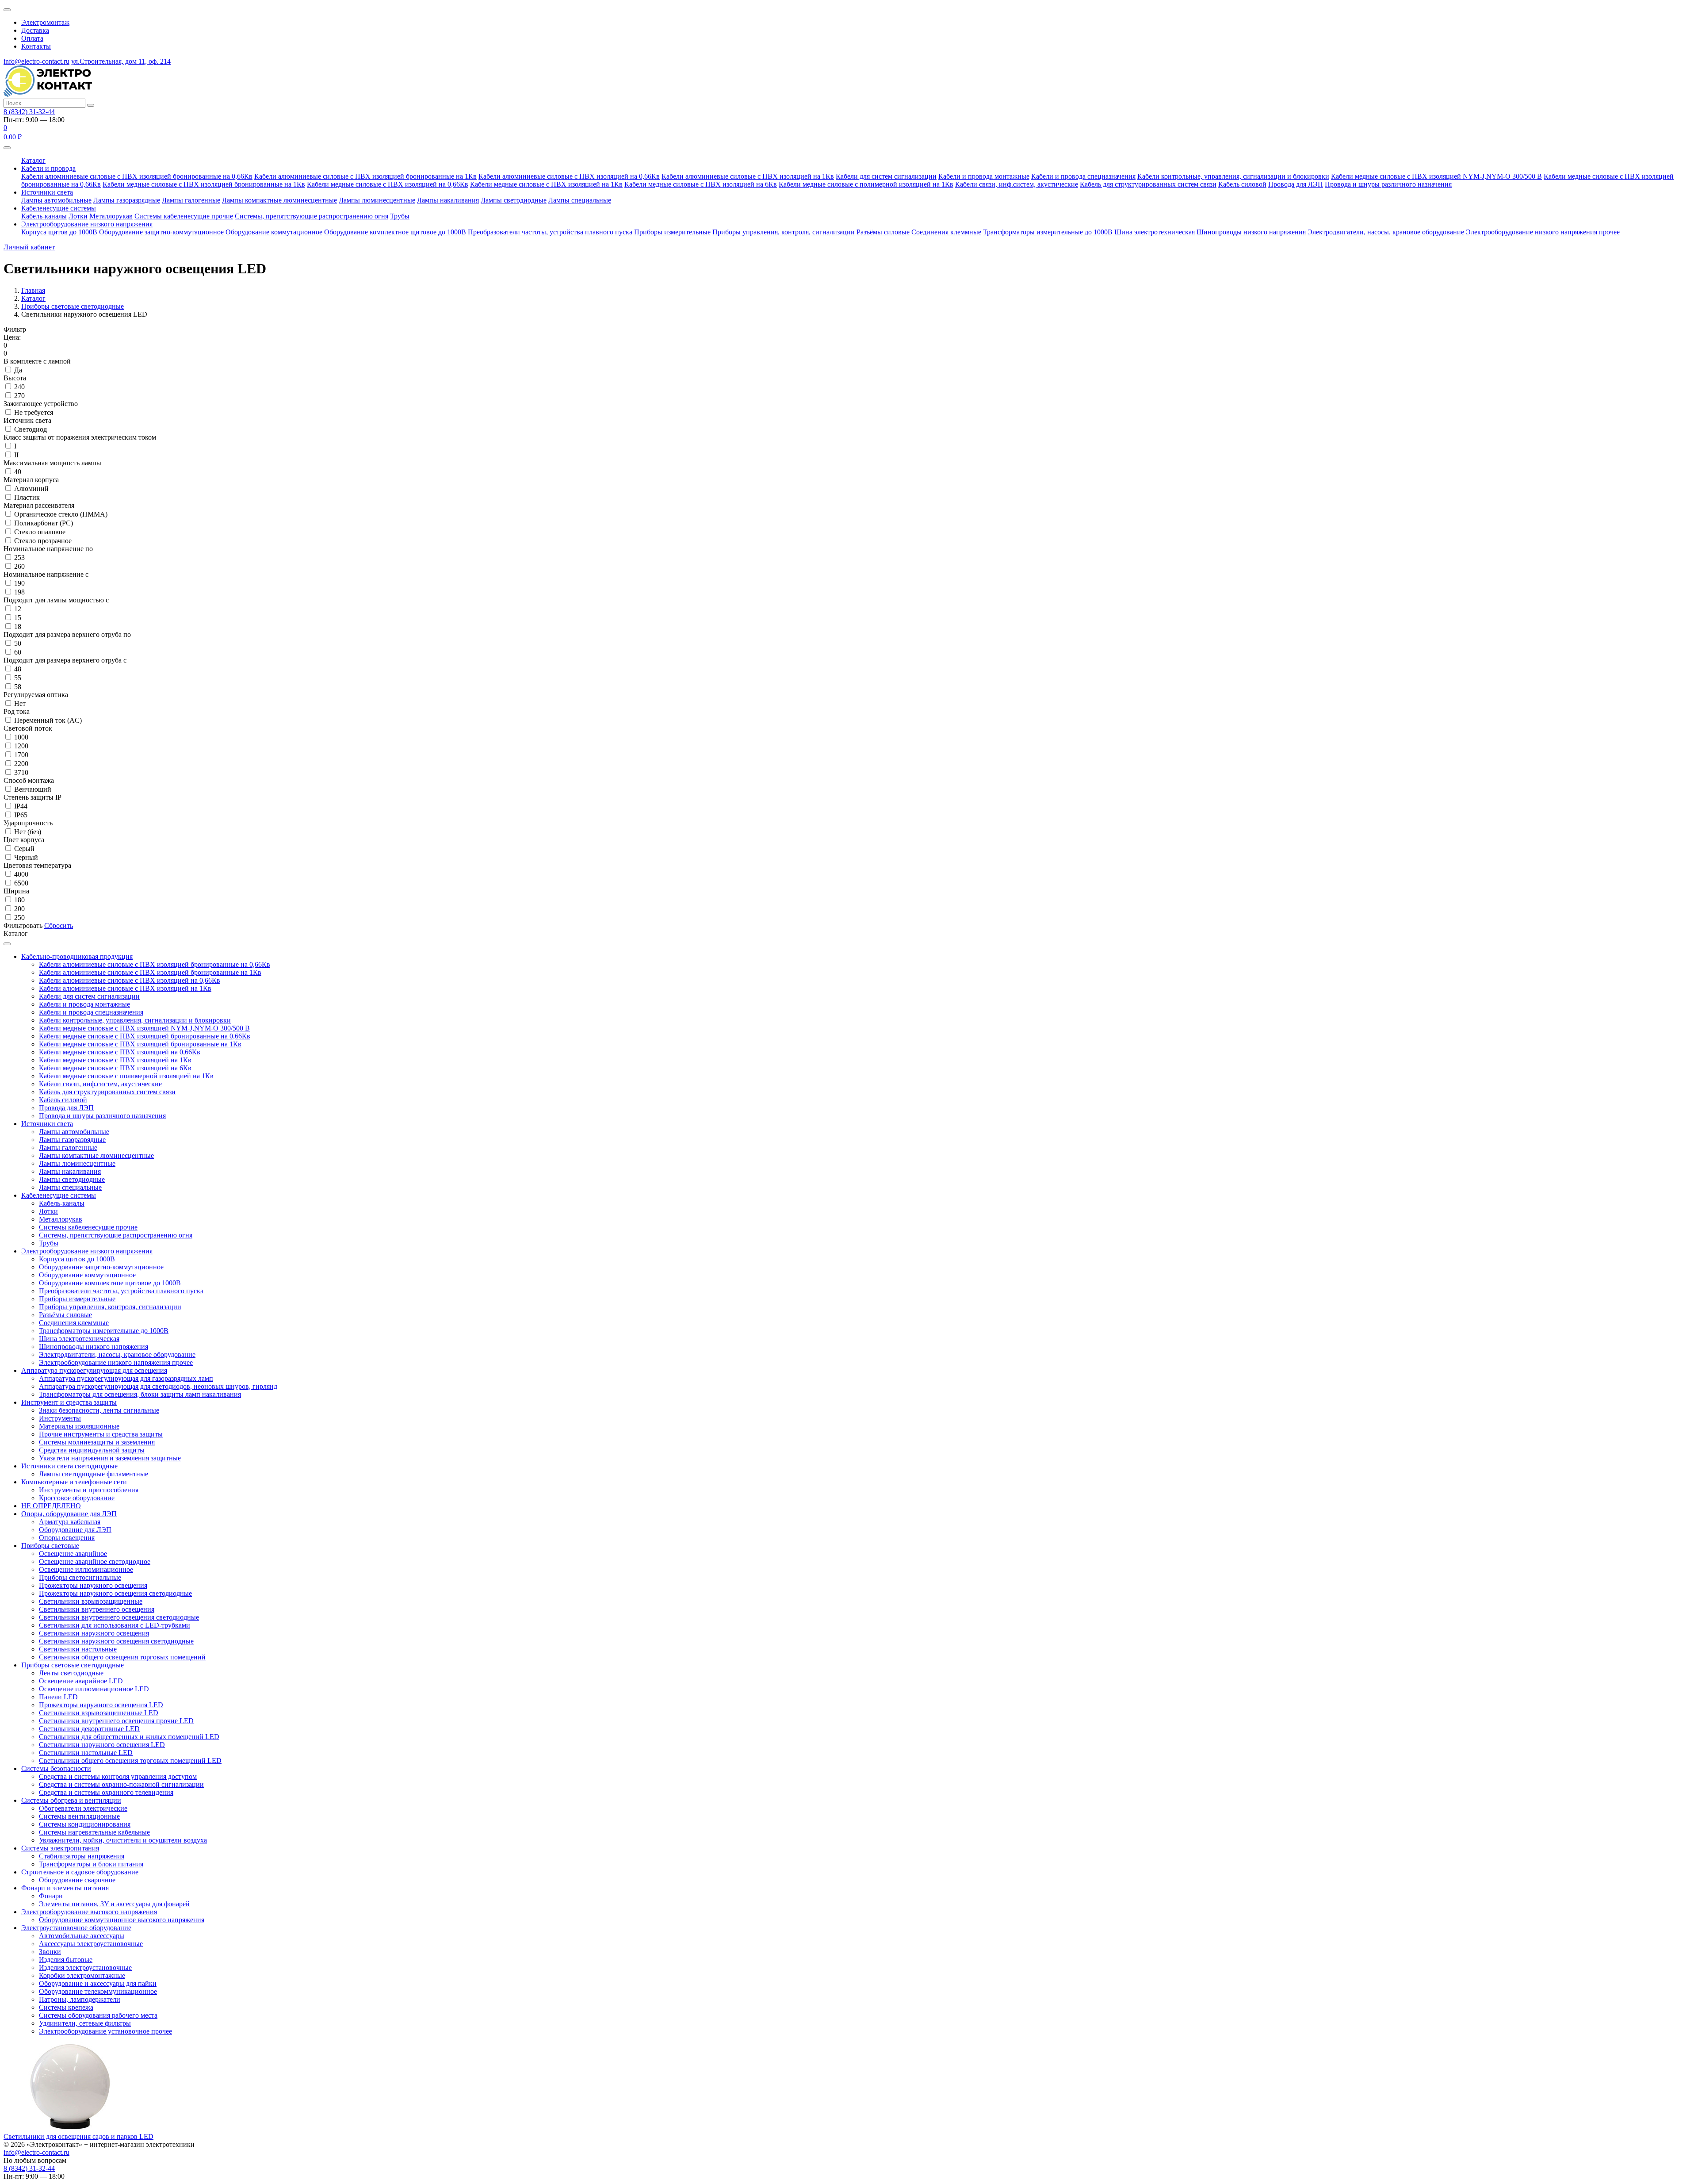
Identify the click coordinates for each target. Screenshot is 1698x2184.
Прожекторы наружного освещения (93, 1585)
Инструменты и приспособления (89, 1490)
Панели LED (58, 1697)
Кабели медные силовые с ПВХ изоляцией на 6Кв (701, 184)
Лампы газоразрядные (127, 200)
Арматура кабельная (70, 1522)
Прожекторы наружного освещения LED (101, 1705)
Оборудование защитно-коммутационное (161, 232)
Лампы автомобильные (56, 200)
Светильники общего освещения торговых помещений (122, 1657)
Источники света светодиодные (69, 1466)
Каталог (33, 160)
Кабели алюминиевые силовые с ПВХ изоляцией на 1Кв (748, 176)
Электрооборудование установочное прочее (105, 2031)
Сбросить (59, 925)
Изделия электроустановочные (85, 1968)
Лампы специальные (580, 200)
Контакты (36, 46)
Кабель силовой (1242, 184)
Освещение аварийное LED (81, 1681)
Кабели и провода (48, 168)
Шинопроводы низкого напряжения (1251, 232)
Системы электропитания (60, 1848)
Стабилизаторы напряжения (82, 1856)
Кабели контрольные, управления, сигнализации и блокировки (1233, 176)
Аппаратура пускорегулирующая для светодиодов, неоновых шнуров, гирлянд (158, 1386)
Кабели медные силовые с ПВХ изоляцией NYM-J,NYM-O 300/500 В (1436, 176)
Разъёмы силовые (883, 232)
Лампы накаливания (448, 200)
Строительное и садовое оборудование (80, 1872)
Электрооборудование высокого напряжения (89, 1912)
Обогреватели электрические (83, 1808)
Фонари (51, 1896)
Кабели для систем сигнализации (886, 176)
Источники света (47, 192)
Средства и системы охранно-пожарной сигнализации (121, 1784)
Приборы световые (50, 1546)
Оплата (32, 38)
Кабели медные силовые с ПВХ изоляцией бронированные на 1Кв (204, 184)
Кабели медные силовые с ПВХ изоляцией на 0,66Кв (388, 184)
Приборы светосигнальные (80, 1577)
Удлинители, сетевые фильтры (85, 2023)
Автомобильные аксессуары (82, 1936)
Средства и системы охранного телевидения (106, 1792)
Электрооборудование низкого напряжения (87, 224)
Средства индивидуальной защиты (92, 1450)
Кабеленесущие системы (59, 208)
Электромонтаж (45, 22)
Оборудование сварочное (77, 1880)
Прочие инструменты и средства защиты (101, 1434)
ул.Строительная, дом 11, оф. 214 (121, 61)
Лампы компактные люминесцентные (279, 200)
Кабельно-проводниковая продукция (77, 956)
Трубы (400, 216)
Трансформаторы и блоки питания (91, 1864)
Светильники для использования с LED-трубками (115, 1625)
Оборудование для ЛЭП (75, 1530)
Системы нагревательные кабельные (94, 1832)
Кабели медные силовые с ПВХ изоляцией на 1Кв (546, 184)
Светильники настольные (78, 1649)
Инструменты (60, 1418)
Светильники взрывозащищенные (91, 1601)
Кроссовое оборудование (77, 1498)
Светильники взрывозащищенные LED (99, 1713)
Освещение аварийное (73, 1554)
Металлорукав (111, 216)
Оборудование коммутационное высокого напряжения (122, 1920)
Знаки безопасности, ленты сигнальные (99, 1410)
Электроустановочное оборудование (76, 1928)
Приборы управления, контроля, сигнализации (784, 232)
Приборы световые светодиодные (73, 1665)
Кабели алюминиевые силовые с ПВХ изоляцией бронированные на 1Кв (365, 176)
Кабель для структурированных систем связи (1148, 184)
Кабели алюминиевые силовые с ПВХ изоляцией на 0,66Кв (569, 176)
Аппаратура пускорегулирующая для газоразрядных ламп (126, 1378)
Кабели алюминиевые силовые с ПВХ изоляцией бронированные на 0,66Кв (137, 176)
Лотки (78, 216)
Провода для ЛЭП (1296, 184)
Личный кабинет (29, 247)
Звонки (50, 1952)
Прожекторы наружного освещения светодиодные (115, 1593)
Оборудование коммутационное (274, 232)
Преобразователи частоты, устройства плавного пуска (550, 232)
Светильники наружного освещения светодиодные (116, 1641)
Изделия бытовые (66, 1960)
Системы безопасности (56, 1768)
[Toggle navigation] (7, 148)
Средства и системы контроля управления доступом (118, 1776)
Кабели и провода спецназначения (1083, 176)
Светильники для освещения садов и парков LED (78, 2136)
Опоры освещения (67, 1538)
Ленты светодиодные (71, 1673)
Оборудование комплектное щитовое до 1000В (395, 232)
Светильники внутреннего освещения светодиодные (119, 1617)
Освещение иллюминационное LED (94, 1689)
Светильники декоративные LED (89, 1729)
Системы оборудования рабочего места (98, 2015)
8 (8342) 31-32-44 (29, 112)
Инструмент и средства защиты (69, 1402)
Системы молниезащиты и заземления (97, 1442)
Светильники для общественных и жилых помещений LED (129, 1737)
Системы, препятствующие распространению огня (312, 216)
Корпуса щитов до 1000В (59, 232)
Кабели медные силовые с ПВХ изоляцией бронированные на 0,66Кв (145, 1036)
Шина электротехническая (1155, 232)
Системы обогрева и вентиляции (71, 1800)
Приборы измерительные (672, 232)
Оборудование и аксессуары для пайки (98, 1983)
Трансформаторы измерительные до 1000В (1048, 232)
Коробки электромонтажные (82, 1975)
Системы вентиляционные (79, 1816)
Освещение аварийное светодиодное (95, 1561)
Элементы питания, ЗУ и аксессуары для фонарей (114, 1904)
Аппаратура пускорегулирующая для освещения (94, 1370)
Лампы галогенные (191, 200)
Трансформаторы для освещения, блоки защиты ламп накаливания (140, 1394)
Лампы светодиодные (514, 200)
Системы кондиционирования (85, 1824)
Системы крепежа (66, 2007)
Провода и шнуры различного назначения (1388, 184)
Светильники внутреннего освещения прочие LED (116, 1721)
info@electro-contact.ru (36, 61)
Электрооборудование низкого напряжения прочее (1543, 232)
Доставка (35, 30)
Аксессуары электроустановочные (91, 1944)
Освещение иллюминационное (86, 1569)
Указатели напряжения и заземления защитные (110, 1458)
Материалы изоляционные (79, 1426)
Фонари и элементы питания (65, 1888)
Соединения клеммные (946, 232)
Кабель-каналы (44, 216)
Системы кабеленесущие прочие (184, 216)
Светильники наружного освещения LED (102, 1745)
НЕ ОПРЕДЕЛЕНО (51, 1506)
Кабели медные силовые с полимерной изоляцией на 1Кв (866, 184)
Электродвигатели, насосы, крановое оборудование (1386, 232)
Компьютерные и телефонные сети (74, 1482)
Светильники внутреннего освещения (97, 1609)
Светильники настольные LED (86, 1753)
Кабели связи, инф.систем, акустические (1017, 184)
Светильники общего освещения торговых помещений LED (130, 1761)
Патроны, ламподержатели (80, 1999)
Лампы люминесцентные (377, 200)
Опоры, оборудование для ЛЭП (69, 1514)
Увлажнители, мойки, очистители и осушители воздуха (123, 1840)
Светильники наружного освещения (94, 1633)
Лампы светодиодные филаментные (94, 1474)
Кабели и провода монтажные (984, 176)
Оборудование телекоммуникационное (98, 1991)
